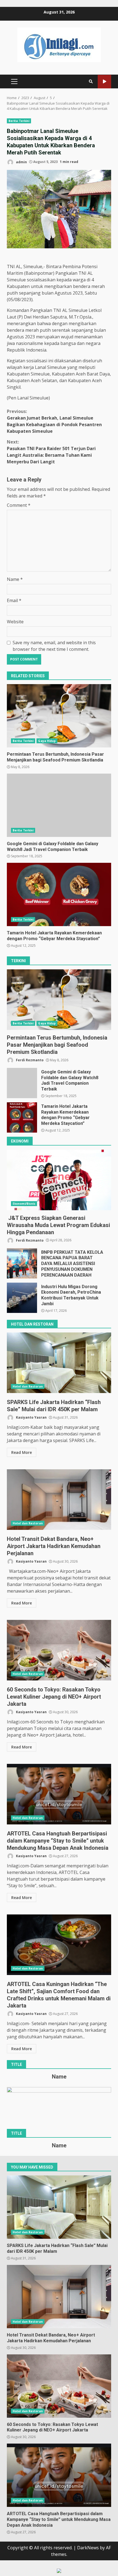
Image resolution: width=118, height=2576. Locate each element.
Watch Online (104, 82)
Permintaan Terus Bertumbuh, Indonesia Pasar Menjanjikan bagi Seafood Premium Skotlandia (59, 716)
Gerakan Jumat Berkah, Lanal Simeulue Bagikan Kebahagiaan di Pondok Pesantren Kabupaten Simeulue (54, 421)
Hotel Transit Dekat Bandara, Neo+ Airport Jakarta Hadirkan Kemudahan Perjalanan (59, 1500)
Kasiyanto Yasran (31, 1417)
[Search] (91, 81)
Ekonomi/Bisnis (24, 1204)
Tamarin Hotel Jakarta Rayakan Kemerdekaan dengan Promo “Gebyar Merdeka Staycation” (59, 894)
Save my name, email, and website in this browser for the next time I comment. (54, 646)
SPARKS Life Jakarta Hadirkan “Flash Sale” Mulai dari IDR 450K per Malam (59, 1363)
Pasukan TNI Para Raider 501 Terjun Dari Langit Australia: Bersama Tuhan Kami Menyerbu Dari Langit (51, 452)
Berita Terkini (19, 121)
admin (21, 162)
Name (15, 579)
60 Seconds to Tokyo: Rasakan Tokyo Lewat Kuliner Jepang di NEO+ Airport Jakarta (59, 1650)
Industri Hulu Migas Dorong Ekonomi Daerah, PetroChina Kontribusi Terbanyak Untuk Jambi (22, 1298)
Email (14, 600)
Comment (19, 505)
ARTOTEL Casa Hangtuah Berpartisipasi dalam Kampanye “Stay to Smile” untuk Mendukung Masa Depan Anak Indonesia (59, 1794)
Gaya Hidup (47, 741)
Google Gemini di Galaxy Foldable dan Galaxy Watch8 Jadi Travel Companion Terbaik (59, 805)
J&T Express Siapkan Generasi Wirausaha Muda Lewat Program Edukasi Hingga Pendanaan (59, 1180)
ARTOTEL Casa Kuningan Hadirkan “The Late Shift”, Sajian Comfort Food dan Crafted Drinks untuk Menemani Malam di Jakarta (59, 1945)
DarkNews (88, 2548)
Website (15, 622)
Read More (22, 1452)
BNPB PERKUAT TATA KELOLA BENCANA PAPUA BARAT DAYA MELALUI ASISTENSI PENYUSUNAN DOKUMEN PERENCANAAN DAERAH (22, 1263)
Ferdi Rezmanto (29, 1060)
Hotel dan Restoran (28, 1386)
